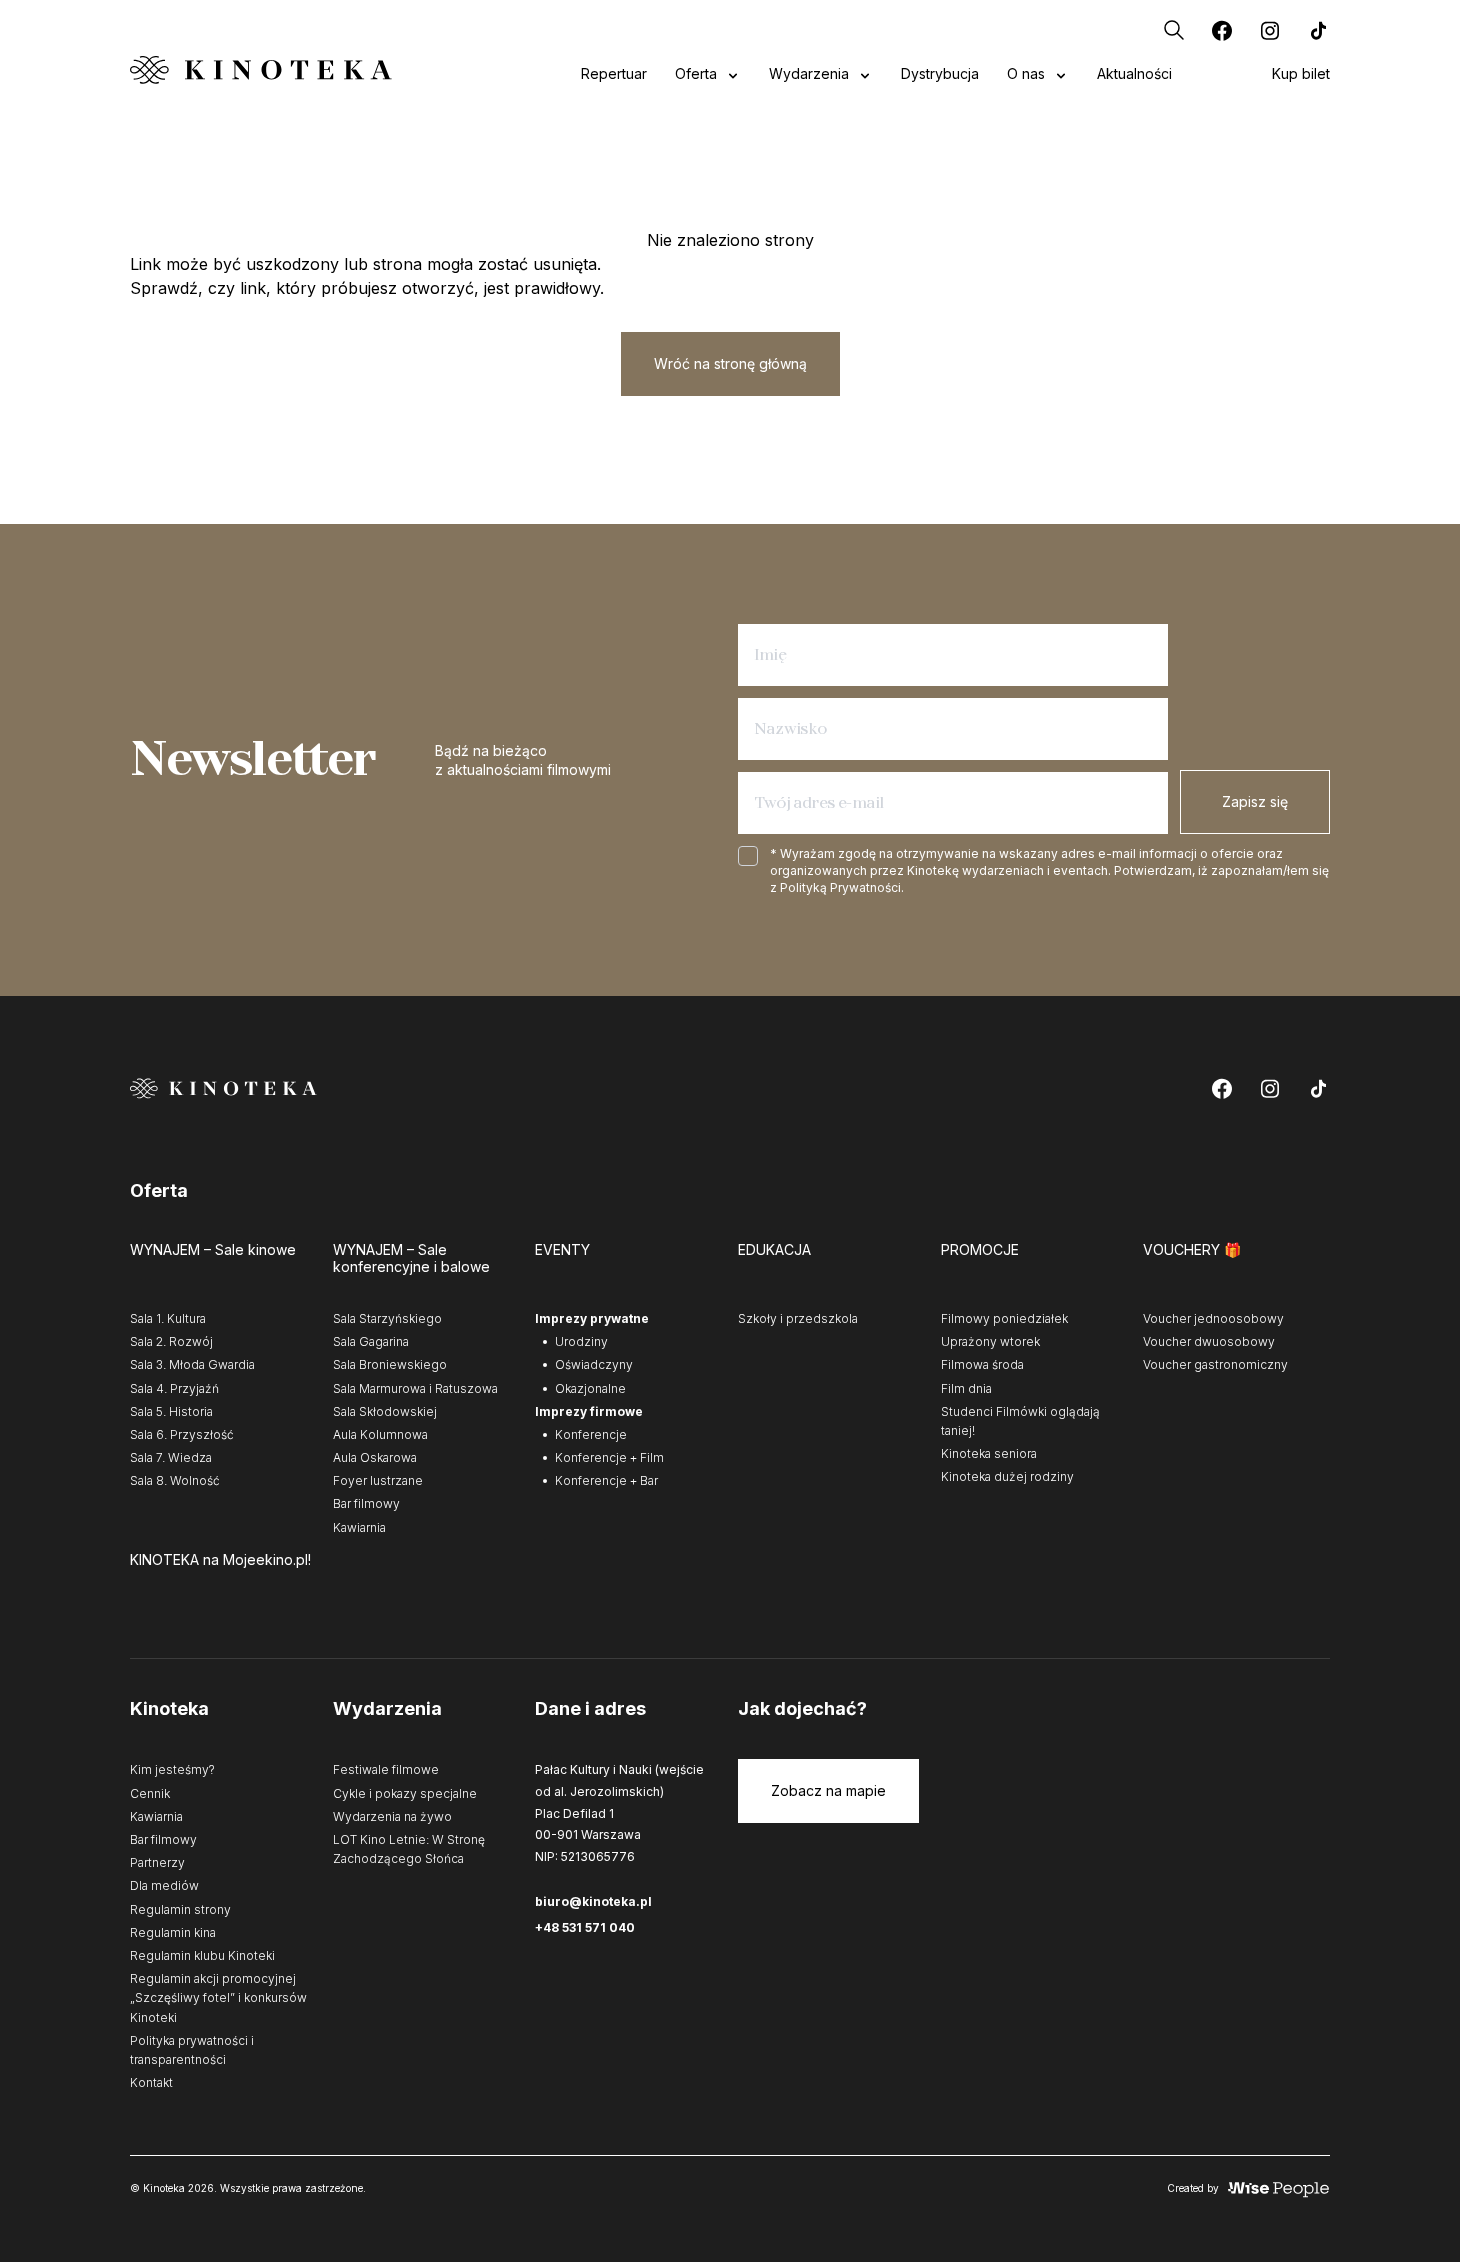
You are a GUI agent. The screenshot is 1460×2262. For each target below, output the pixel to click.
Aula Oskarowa (375, 1457)
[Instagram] (1270, 30)
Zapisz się (1255, 801)
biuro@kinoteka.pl (593, 1901)
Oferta (696, 73)
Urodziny (581, 1341)
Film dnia (966, 1388)
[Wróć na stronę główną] (261, 69)
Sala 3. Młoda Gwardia (192, 1364)
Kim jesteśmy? (172, 1769)
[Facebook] (1222, 30)
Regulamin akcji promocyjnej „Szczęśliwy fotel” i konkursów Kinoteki (218, 1997)
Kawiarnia (359, 1527)
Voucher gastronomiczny (1215, 1364)
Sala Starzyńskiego (387, 1318)
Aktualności (1134, 73)
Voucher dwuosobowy (1209, 1341)
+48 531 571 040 (585, 1927)
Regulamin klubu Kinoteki (202, 1955)
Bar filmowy (366, 1503)
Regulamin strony (180, 1909)
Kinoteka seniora (989, 1453)
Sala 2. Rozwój (171, 1341)
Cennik (150, 1793)
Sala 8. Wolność (175, 1480)
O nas (1026, 73)
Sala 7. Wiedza (171, 1457)
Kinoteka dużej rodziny (1007, 1476)
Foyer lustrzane (378, 1480)
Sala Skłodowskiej (385, 1411)
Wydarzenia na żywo (392, 1816)
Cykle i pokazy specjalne (405, 1793)
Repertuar (614, 73)
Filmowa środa (982, 1364)
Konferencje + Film (609, 1457)
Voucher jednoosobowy (1213, 1318)
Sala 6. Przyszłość (182, 1434)
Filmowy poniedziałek (1004, 1318)
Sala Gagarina (371, 1341)
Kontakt (151, 2082)
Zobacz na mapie (828, 1790)
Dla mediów (164, 1885)
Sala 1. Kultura (168, 1318)
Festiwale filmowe (386, 1769)
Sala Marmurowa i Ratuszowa (415, 1388)
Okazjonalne (590, 1388)
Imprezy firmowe (589, 1411)
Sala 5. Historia (171, 1411)
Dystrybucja (940, 73)
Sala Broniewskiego (390, 1364)
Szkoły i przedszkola (798, 1318)
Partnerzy (157, 1862)
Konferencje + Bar (606, 1480)
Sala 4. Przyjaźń (174, 1388)
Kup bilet (1301, 73)
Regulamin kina (173, 1932)
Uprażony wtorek (990, 1341)
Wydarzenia (809, 73)
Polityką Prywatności (840, 887)
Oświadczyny (594, 1364)
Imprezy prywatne (592, 1318)
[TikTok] (1318, 30)
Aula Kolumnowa (380, 1434)
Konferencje (591, 1434)
